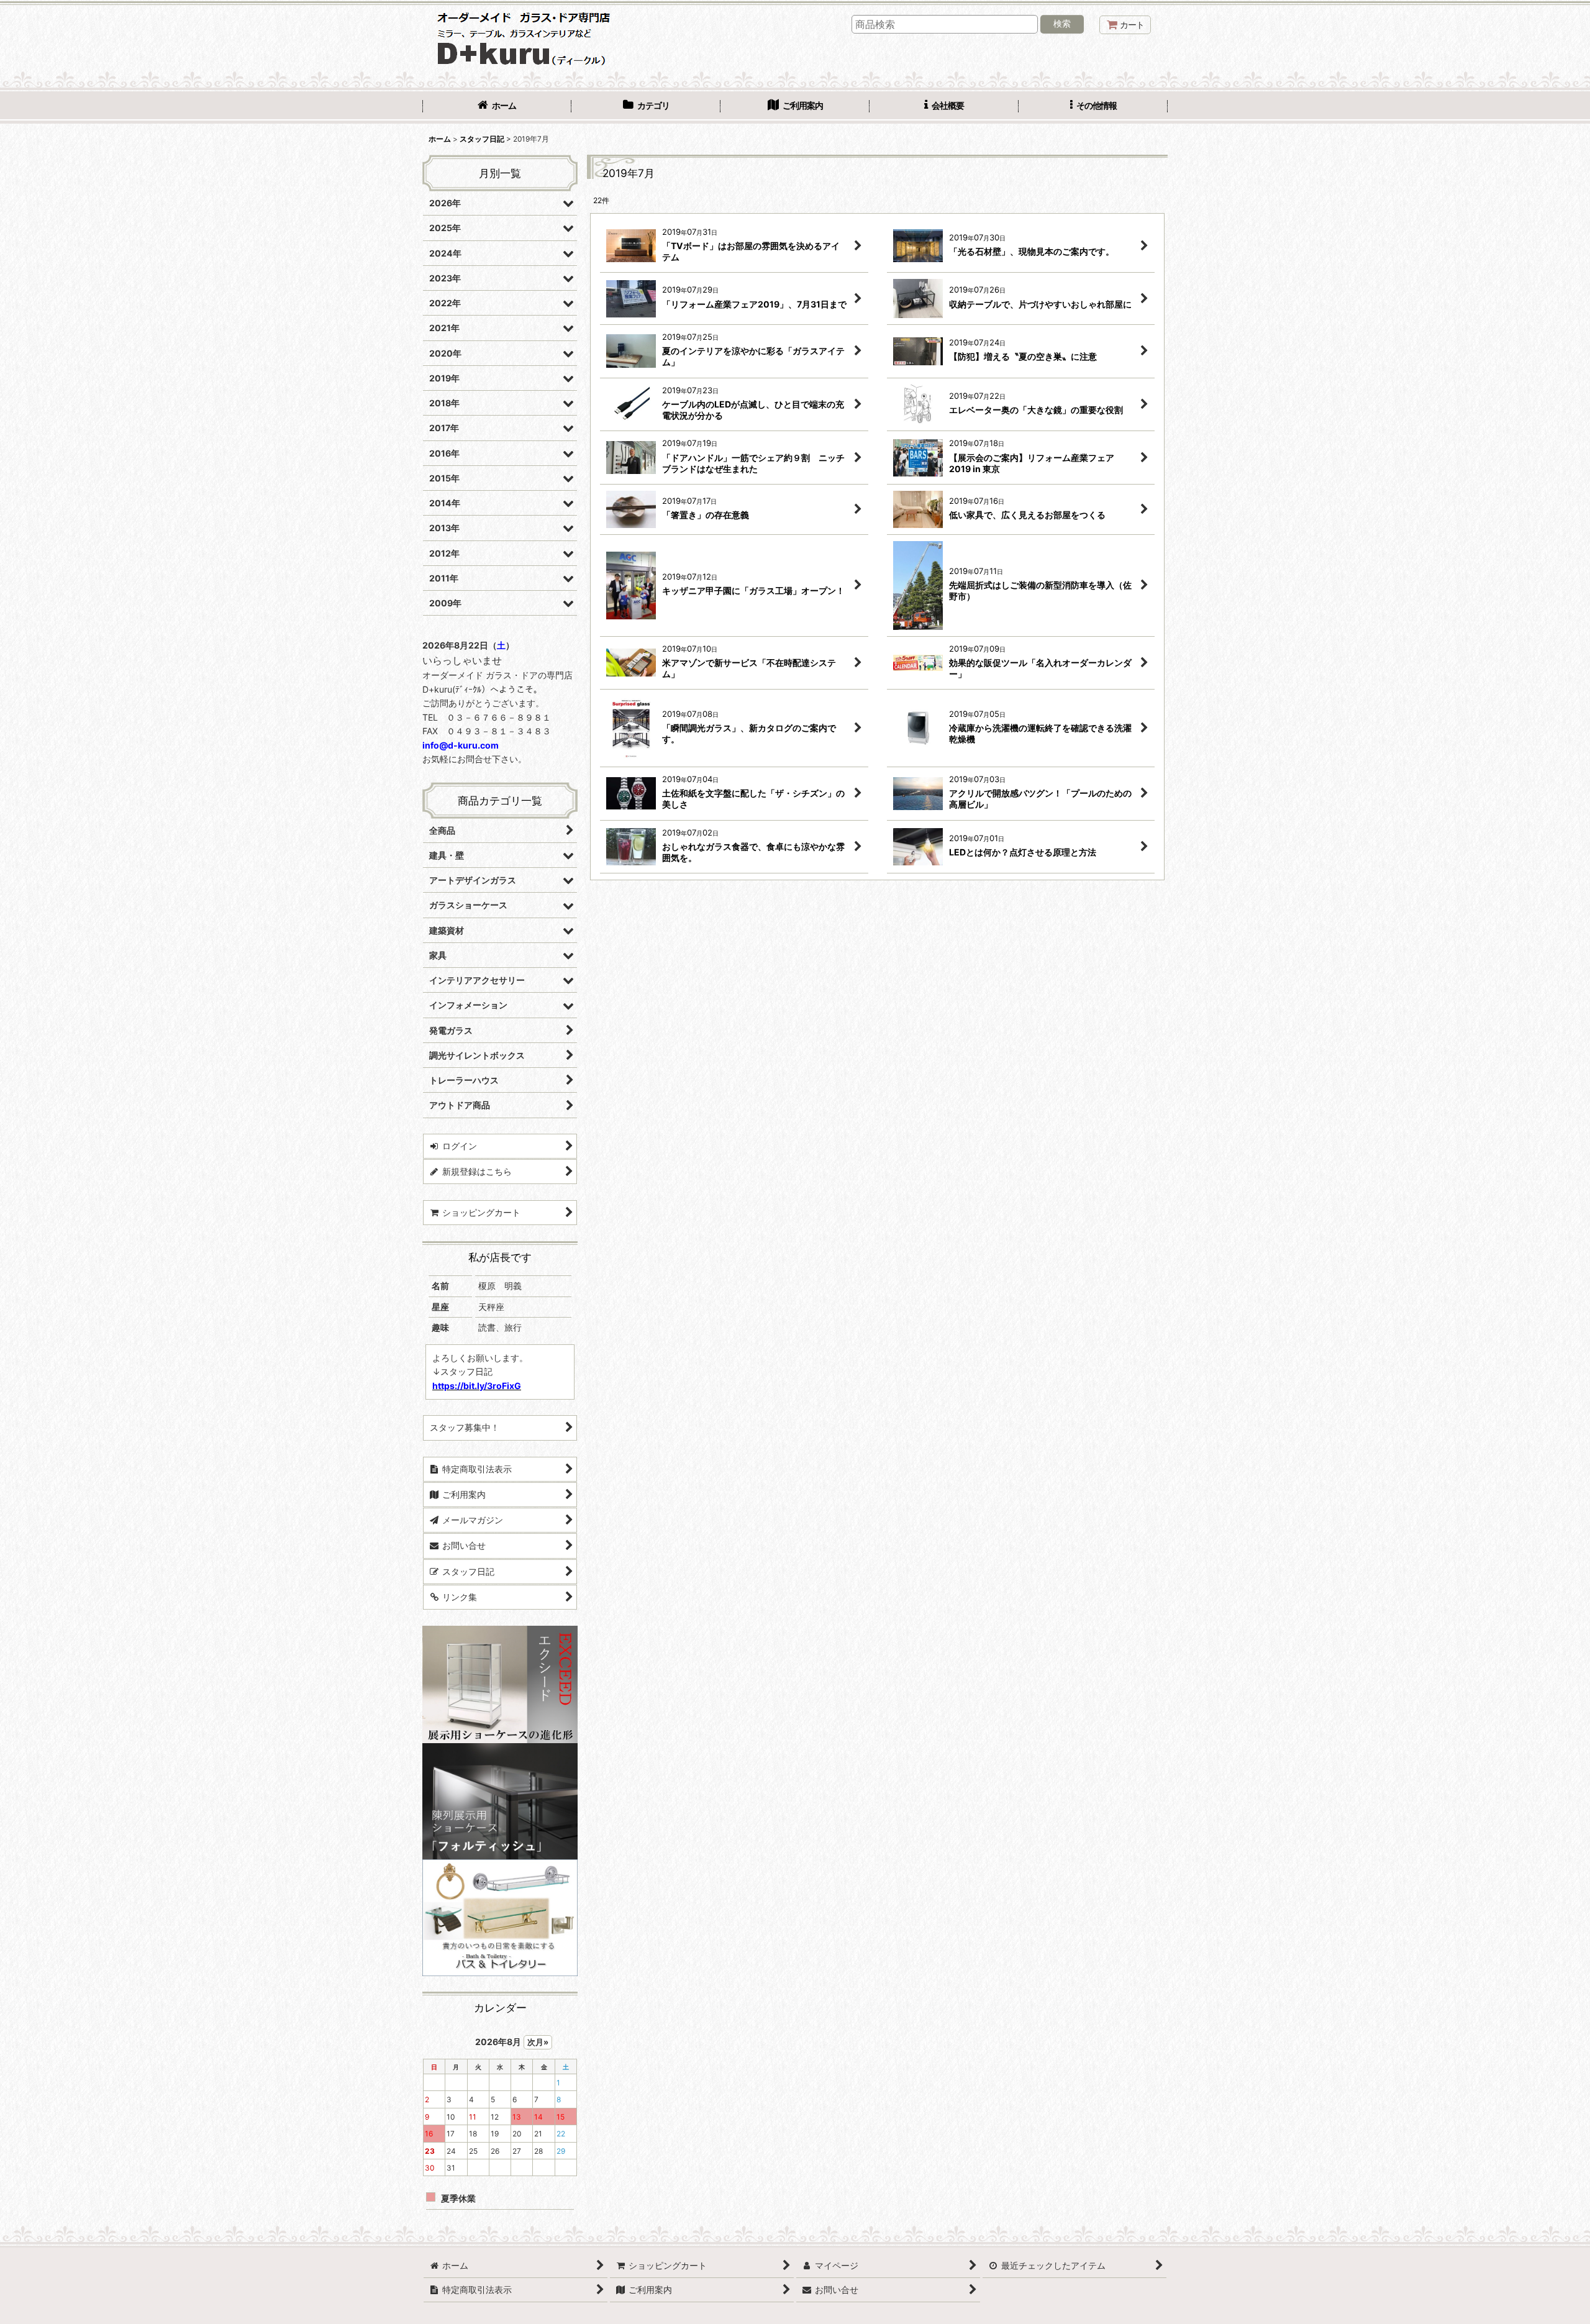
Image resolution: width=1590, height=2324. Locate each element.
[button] (1093, 107)
